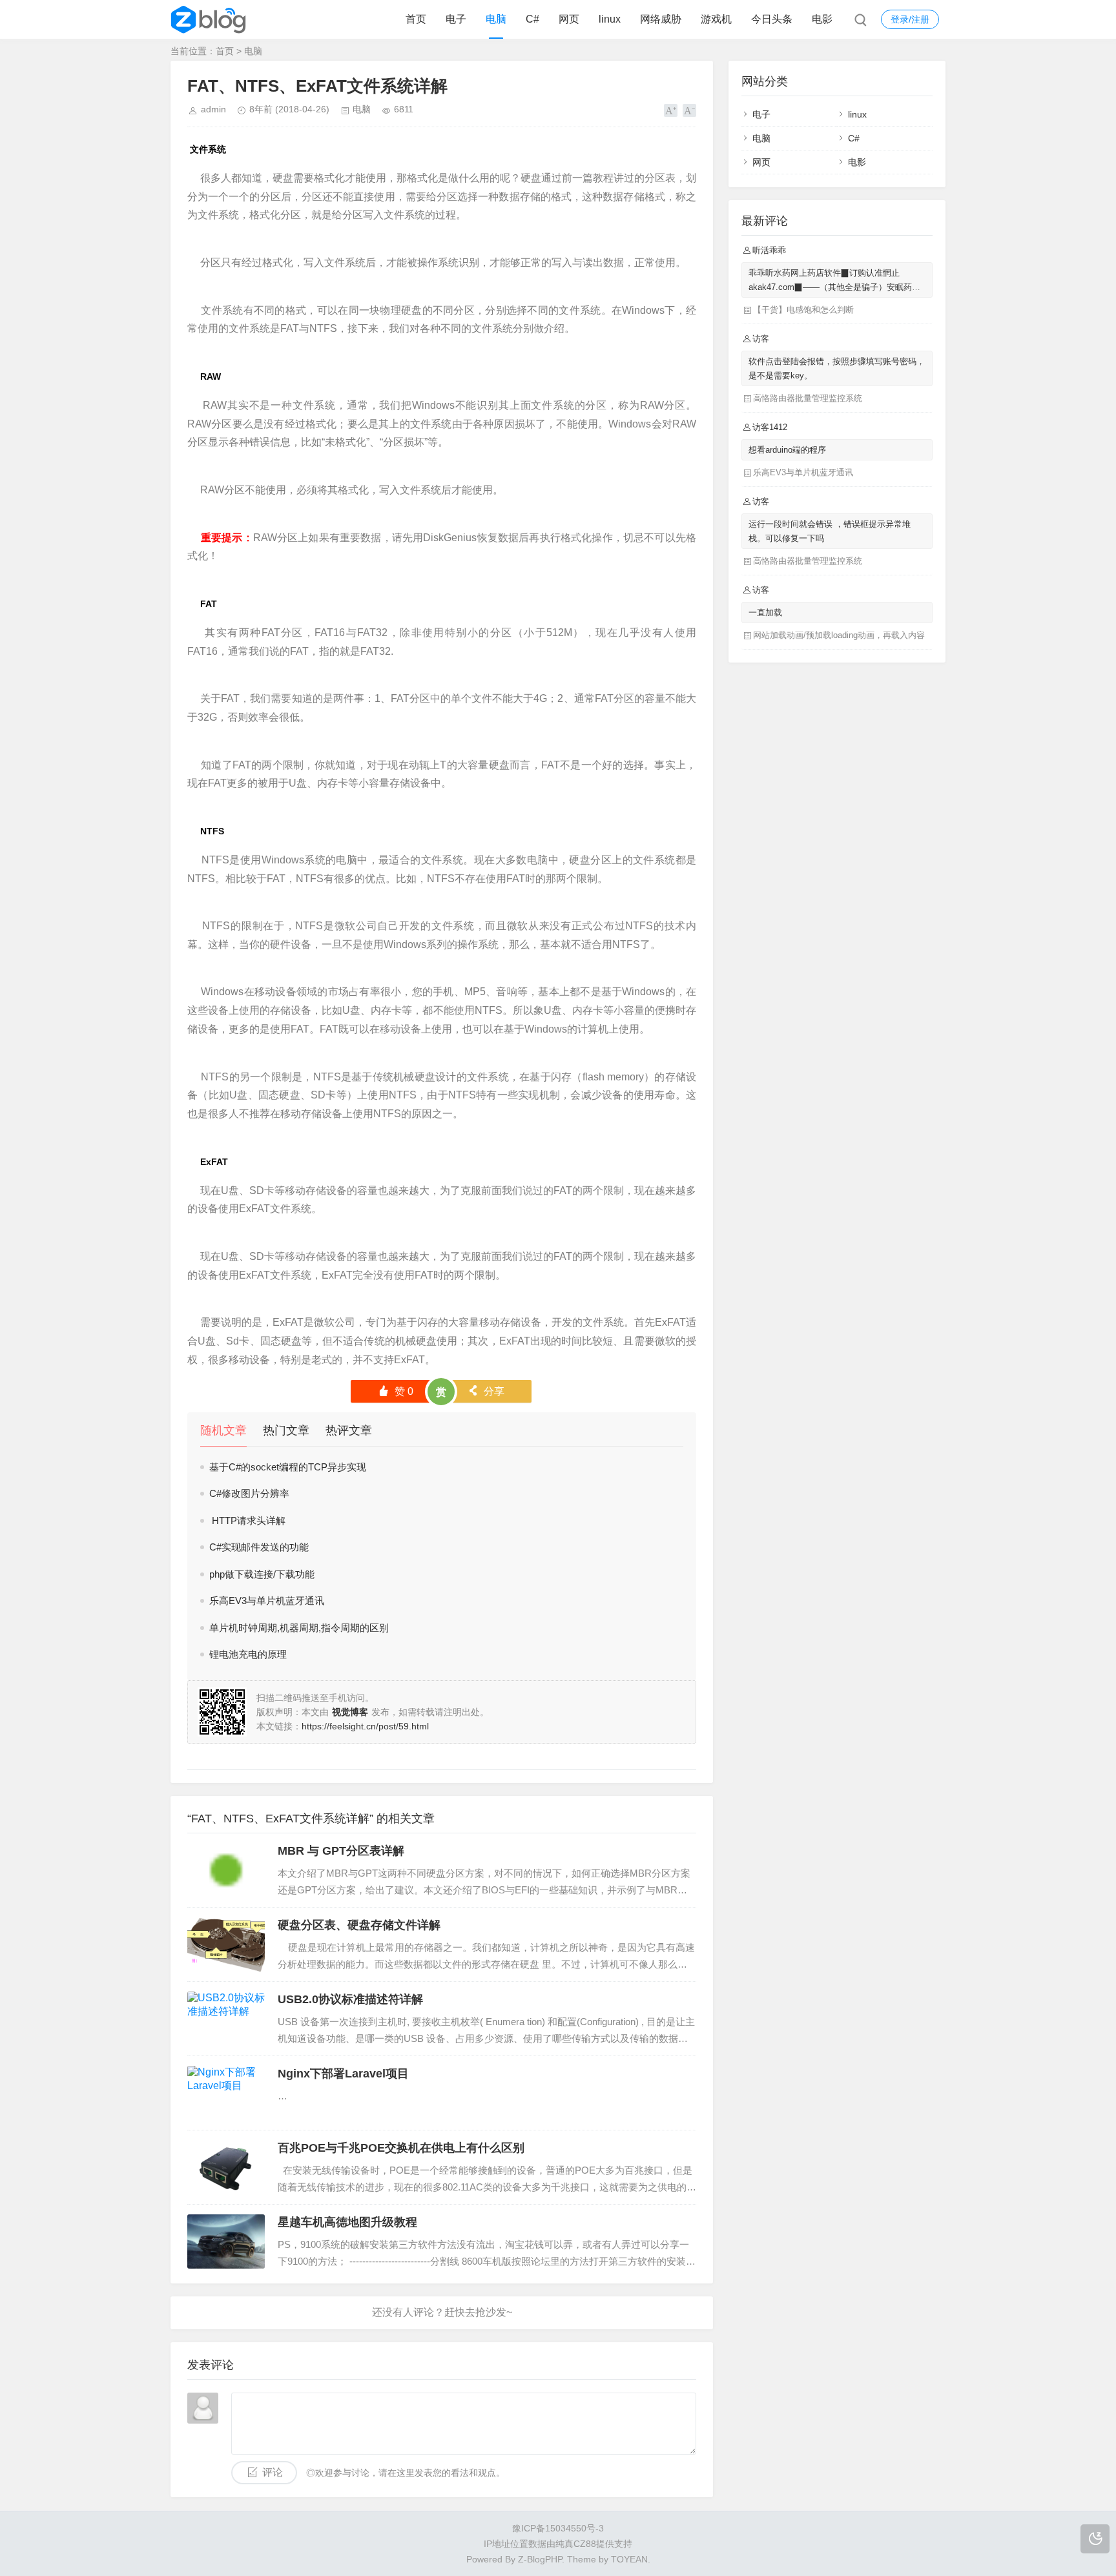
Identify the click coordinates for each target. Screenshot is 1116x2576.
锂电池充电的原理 (248, 1654)
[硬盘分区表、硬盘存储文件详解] (226, 1944)
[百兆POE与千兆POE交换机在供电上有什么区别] (226, 2167)
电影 (822, 19)
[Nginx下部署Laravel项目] (226, 2093)
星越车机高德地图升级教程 (347, 2222)
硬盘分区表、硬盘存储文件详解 (359, 1925)
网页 (569, 19)
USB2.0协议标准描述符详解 (350, 1999)
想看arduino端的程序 (787, 450)
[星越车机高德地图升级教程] (226, 2241)
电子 (456, 19)
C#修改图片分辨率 (249, 1493)
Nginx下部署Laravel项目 (343, 2074)
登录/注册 (910, 19)
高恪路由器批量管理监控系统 (808, 398)
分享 (486, 1391)
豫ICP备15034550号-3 (558, 2528)
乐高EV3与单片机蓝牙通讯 (267, 1601)
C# (532, 19)
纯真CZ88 (576, 2544)
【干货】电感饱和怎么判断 (803, 310)
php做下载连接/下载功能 (262, 1574)
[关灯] (1095, 2539)
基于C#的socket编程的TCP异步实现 (288, 1467)
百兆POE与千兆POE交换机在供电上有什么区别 (401, 2148)
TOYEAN (629, 2559)
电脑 (496, 19)
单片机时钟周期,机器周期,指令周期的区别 (299, 1628)
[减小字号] (689, 110)
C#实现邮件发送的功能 (259, 1547)
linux (610, 19)
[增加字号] (671, 110)
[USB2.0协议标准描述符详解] (226, 2019)
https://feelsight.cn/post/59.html (365, 1726)
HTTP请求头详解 (247, 1520)
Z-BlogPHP (540, 2559)
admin (213, 109)
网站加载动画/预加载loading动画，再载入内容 (839, 635)
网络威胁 (661, 19)
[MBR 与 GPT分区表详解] (226, 1870)
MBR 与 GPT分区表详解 (341, 1851)
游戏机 (716, 19)
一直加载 (765, 613)
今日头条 (772, 19)
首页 (416, 19)
